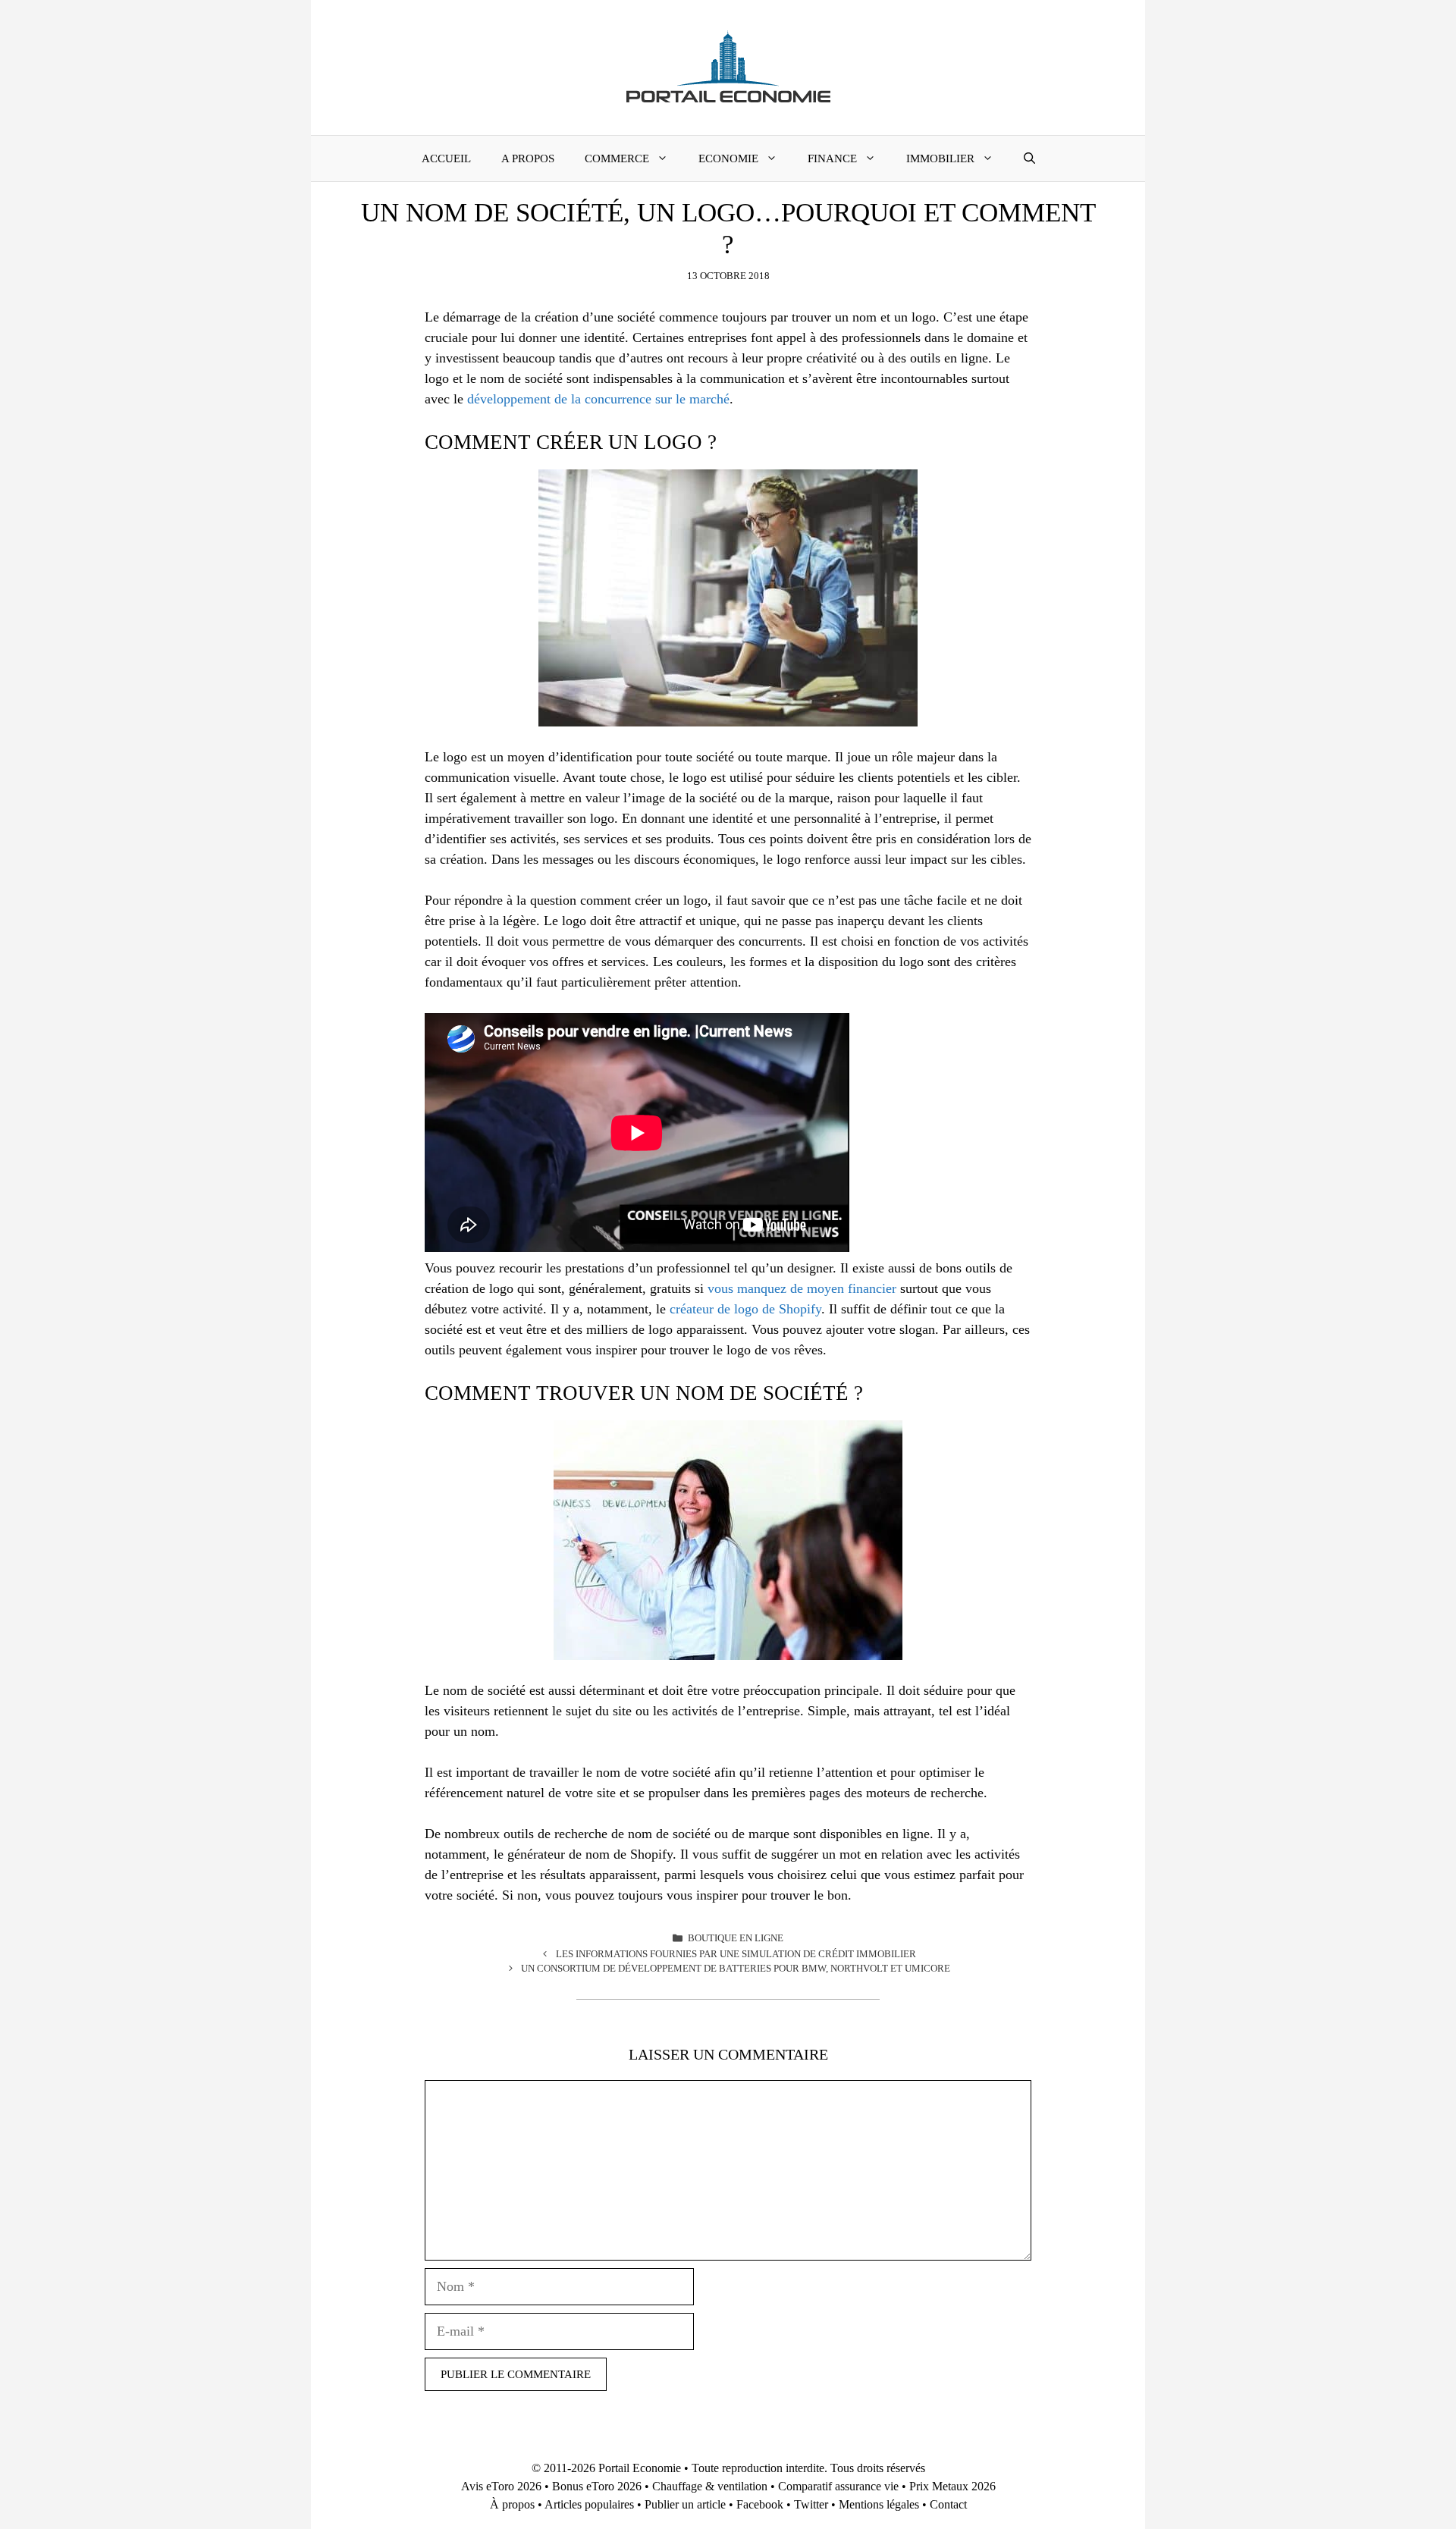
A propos (528, 158)
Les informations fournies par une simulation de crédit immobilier (736, 1954)
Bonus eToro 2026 (597, 2486)
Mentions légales (879, 2504)
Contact (948, 2504)
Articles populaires (589, 2504)
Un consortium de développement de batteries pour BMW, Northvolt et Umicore (736, 1968)
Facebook (760, 2504)
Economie (728, 158)
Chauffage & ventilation (710, 2486)
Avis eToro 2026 (501, 2486)
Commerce (617, 158)
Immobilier (940, 158)
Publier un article (685, 2504)
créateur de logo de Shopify (745, 1309)
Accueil (446, 158)
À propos (512, 2504)
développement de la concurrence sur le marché (598, 399)
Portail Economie (640, 2468)
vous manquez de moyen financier (802, 1288)
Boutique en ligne (736, 1938)
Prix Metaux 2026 (952, 2486)
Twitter (811, 2504)
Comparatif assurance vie (838, 2486)
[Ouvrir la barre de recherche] (1029, 158)
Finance (832, 158)
